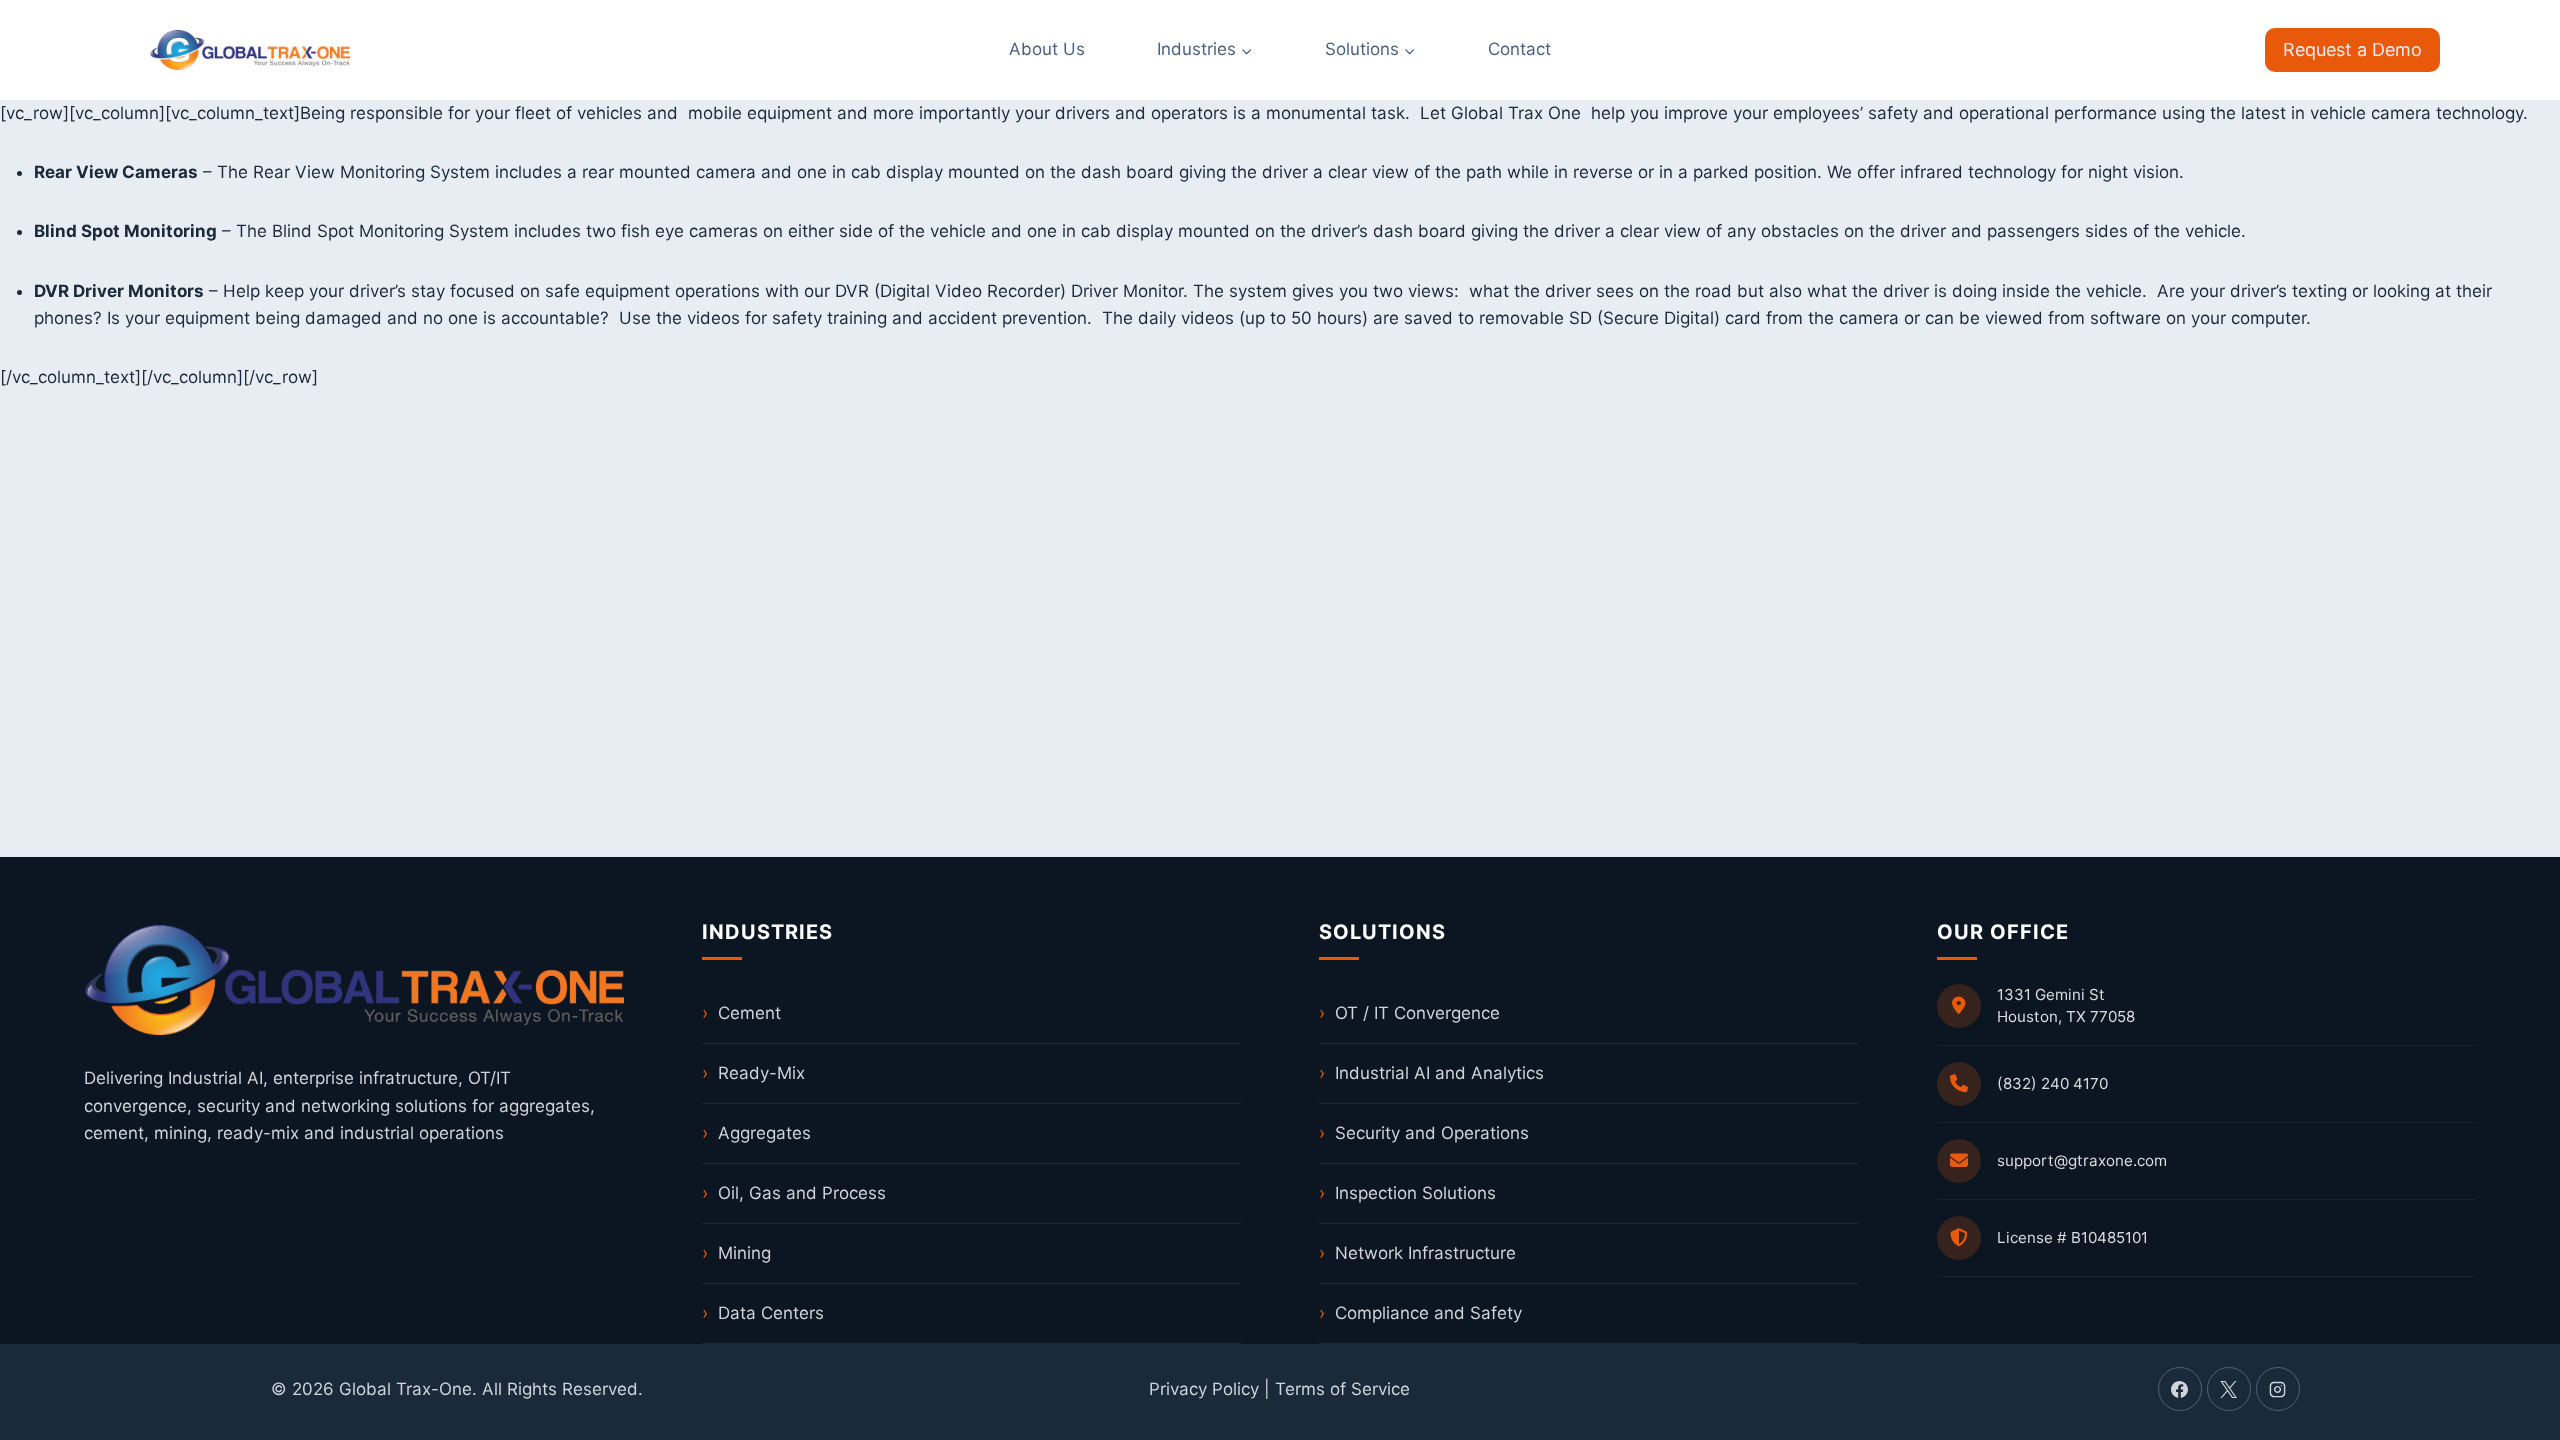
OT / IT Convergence (1417, 1013)
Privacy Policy (1204, 1389)
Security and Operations (1432, 1133)
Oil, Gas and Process (802, 1193)
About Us (1047, 49)
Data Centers (771, 1313)
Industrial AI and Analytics (1439, 1073)
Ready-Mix (761, 1073)
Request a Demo (2352, 49)
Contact (1519, 49)
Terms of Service (1342, 1389)
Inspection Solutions (1415, 1193)
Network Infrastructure (1425, 1253)
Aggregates (764, 1133)
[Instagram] (2278, 1389)
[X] (2229, 1389)
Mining (744, 1253)
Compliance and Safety (1428, 1313)
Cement (749, 1013)
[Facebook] (2180, 1389)
